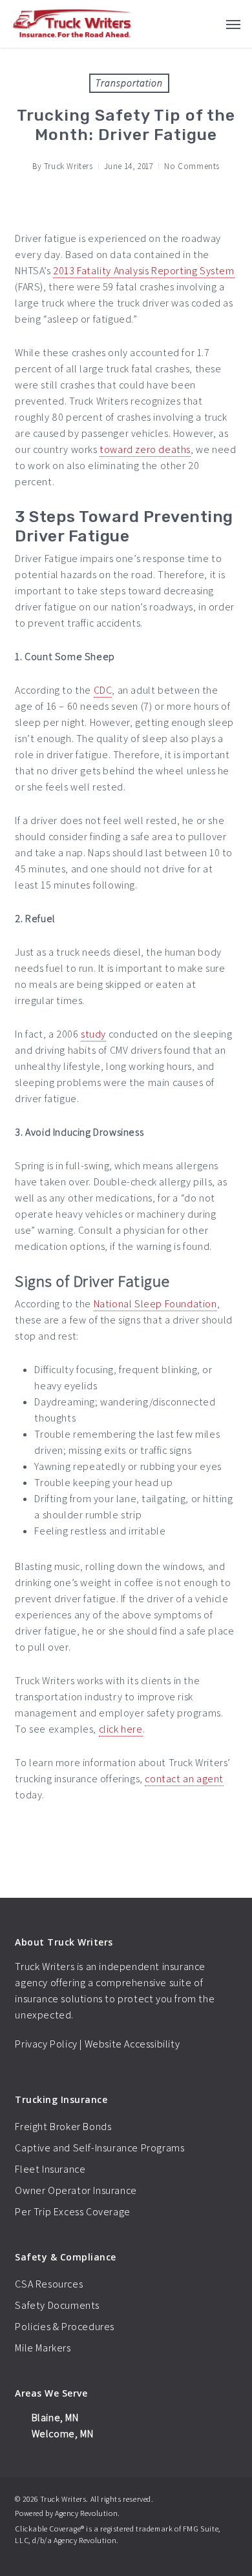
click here (121, 1729)
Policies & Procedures (65, 2327)
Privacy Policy (46, 2044)
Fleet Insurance (50, 2169)
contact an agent (184, 1779)
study (93, 1034)
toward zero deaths (145, 449)
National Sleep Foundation (155, 1304)
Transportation (129, 83)
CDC (103, 690)
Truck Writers (68, 166)
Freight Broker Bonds (63, 2127)
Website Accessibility (132, 2044)
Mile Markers (43, 2348)
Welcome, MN (61, 2434)
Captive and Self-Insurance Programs (100, 2148)
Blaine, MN (54, 2418)
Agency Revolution (86, 2513)
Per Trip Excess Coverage (72, 2212)
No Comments (192, 166)
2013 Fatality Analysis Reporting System (143, 271)
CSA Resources (49, 2284)
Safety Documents (57, 2305)
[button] (233, 24)
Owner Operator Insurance (76, 2190)
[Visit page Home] (72, 24)
